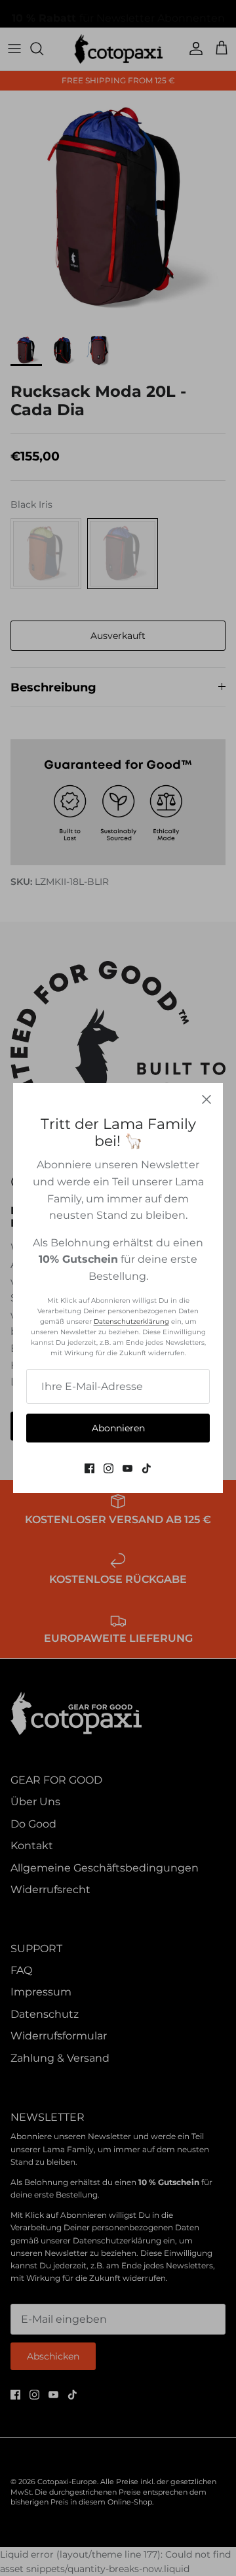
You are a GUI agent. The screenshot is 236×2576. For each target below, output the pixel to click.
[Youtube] (128, 1468)
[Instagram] (108, 1468)
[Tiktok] (147, 1468)
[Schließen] (206, 1099)
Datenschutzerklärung (131, 1321)
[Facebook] (89, 1468)
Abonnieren (118, 1428)
